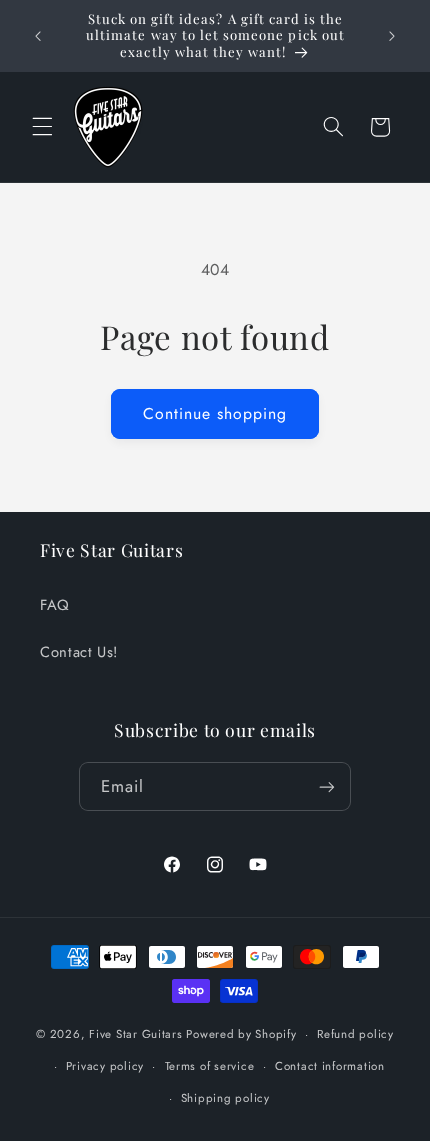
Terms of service (210, 1066)
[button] (42, 127)
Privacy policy (105, 1066)
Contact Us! (79, 652)
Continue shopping (215, 413)
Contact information (330, 1066)
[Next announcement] (392, 36)
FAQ (55, 605)
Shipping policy (225, 1098)
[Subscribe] (327, 786)
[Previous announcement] (38, 36)
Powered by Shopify (241, 1034)
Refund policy (355, 1034)
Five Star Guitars (136, 1034)
